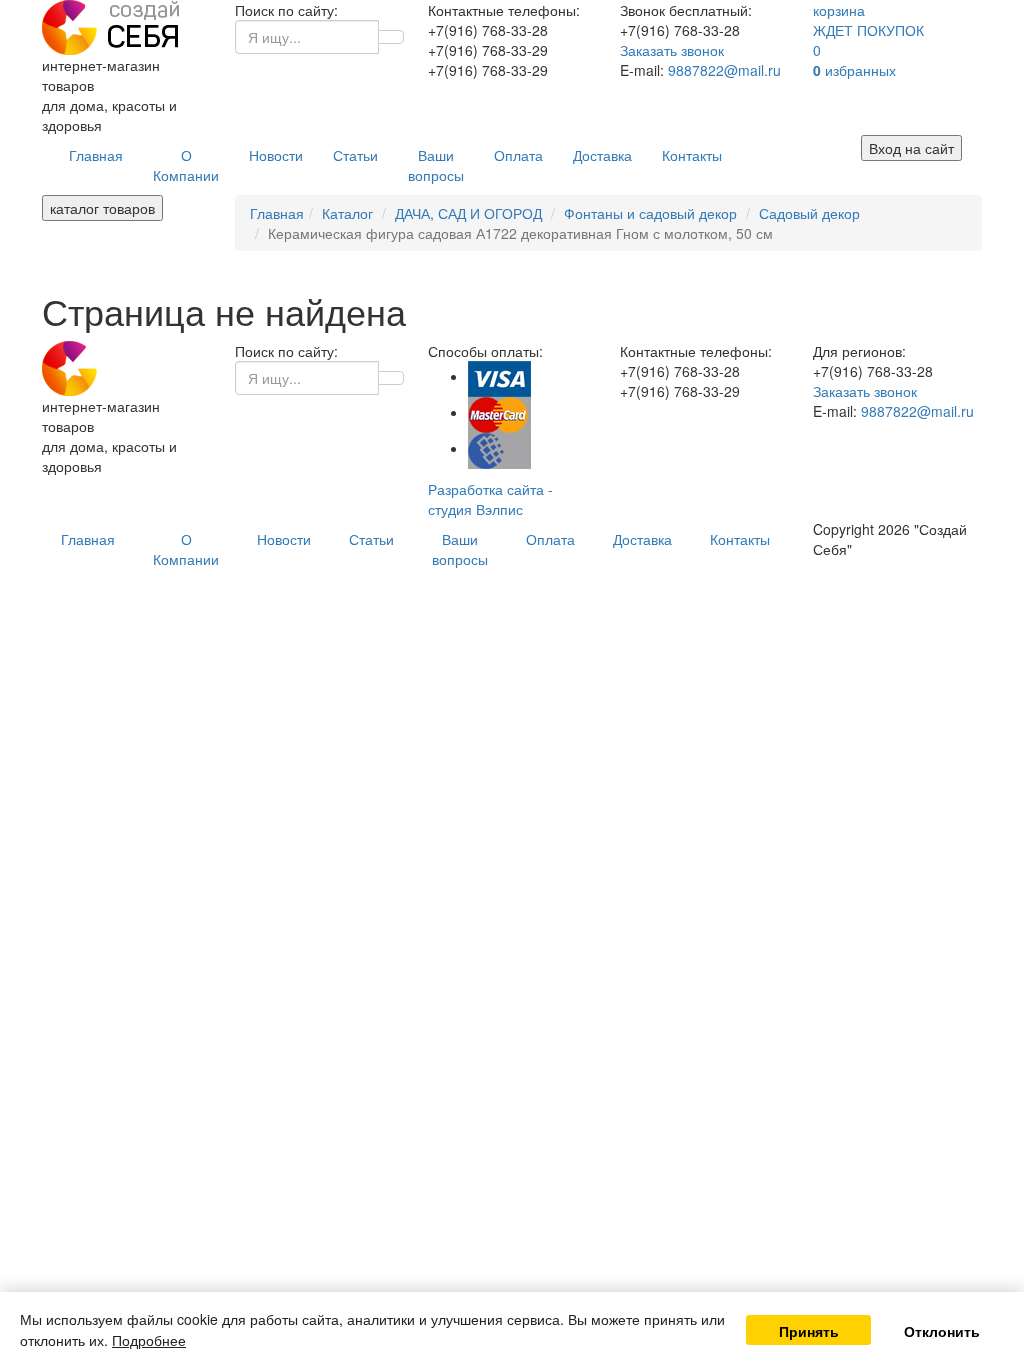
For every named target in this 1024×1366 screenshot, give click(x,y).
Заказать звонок (672, 50)
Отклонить (942, 1331)
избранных (854, 70)
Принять (809, 1331)
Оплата (518, 155)
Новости (276, 155)
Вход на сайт (911, 148)
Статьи (355, 155)
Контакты (692, 155)
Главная (96, 155)
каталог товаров (102, 208)
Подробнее (149, 1340)
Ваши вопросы (436, 165)
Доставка (602, 155)
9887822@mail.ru (724, 70)
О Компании (186, 165)
